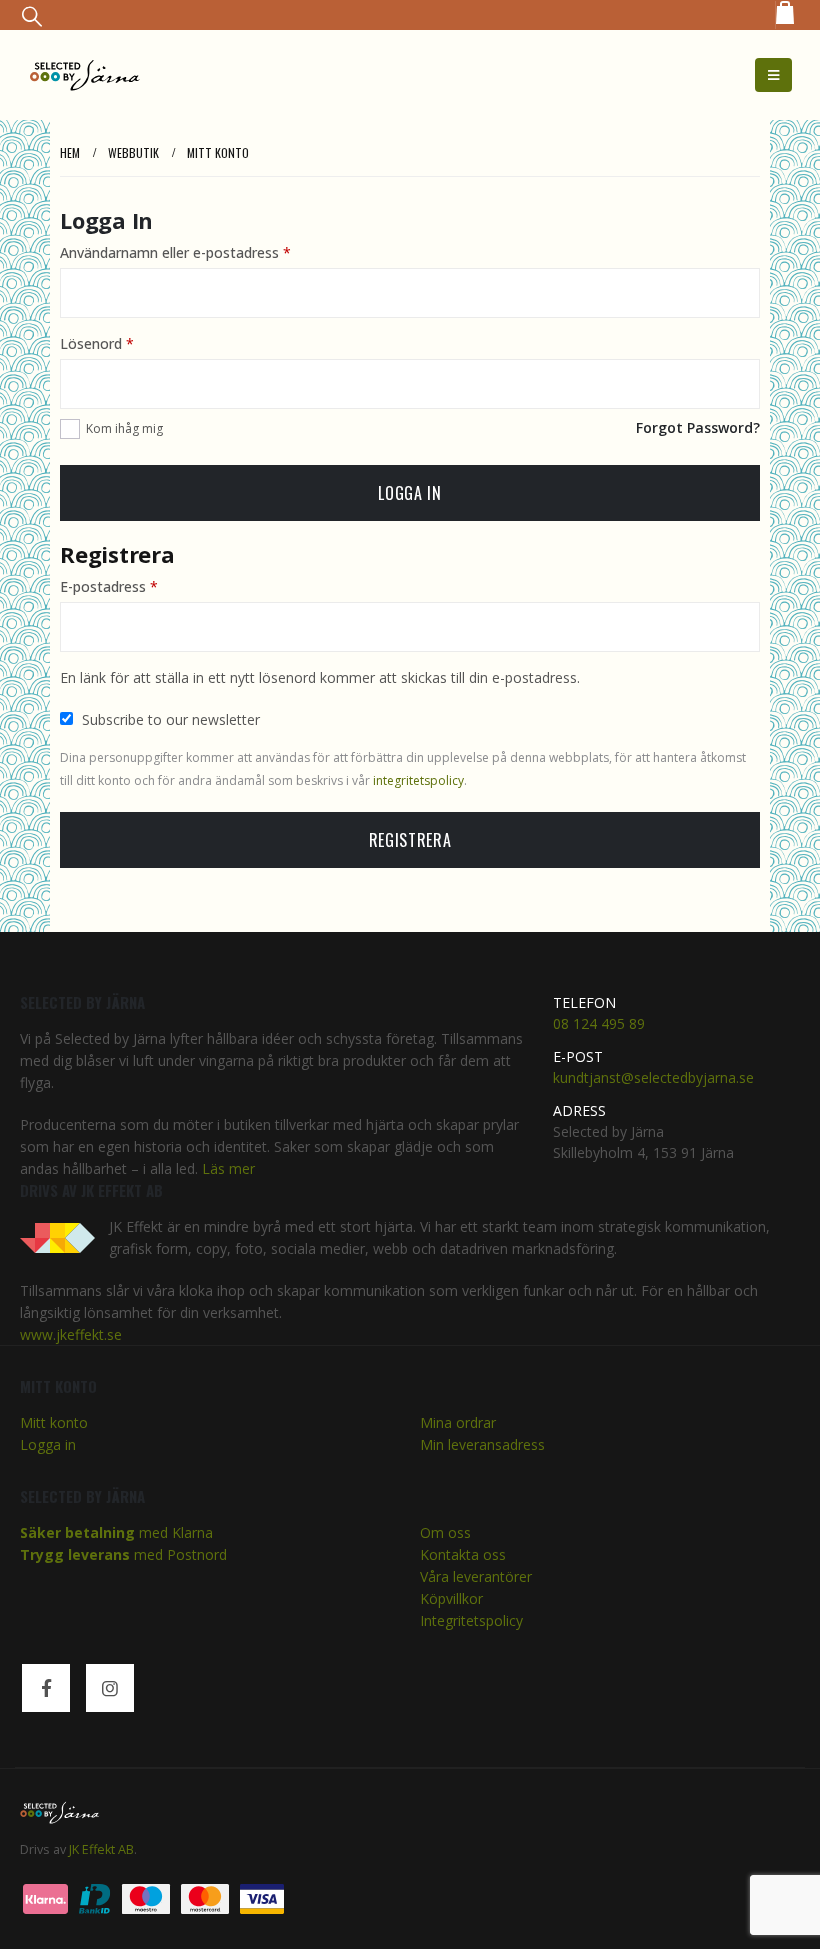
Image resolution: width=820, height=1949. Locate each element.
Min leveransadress (482, 1444)
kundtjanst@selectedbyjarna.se (653, 1077)
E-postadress (109, 586)
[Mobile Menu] (773, 75)
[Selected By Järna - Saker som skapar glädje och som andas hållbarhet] (85, 74)
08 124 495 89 (599, 1023)
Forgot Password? (698, 427)
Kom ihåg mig (124, 428)
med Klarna (116, 1532)
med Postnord (123, 1554)
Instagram (110, 1688)
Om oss (445, 1532)
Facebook (46, 1688)
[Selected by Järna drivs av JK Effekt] (64, 1234)
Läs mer (228, 1168)
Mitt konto (54, 1422)
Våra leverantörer (476, 1576)
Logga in (409, 493)
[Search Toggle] (32, 15)
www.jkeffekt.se (71, 1334)
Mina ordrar (458, 1422)
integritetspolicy (418, 780)
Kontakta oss (463, 1554)
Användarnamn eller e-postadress (175, 252)
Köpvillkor (451, 1598)
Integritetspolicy (471, 1620)
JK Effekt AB (101, 1849)
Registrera (410, 840)
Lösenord (97, 343)
